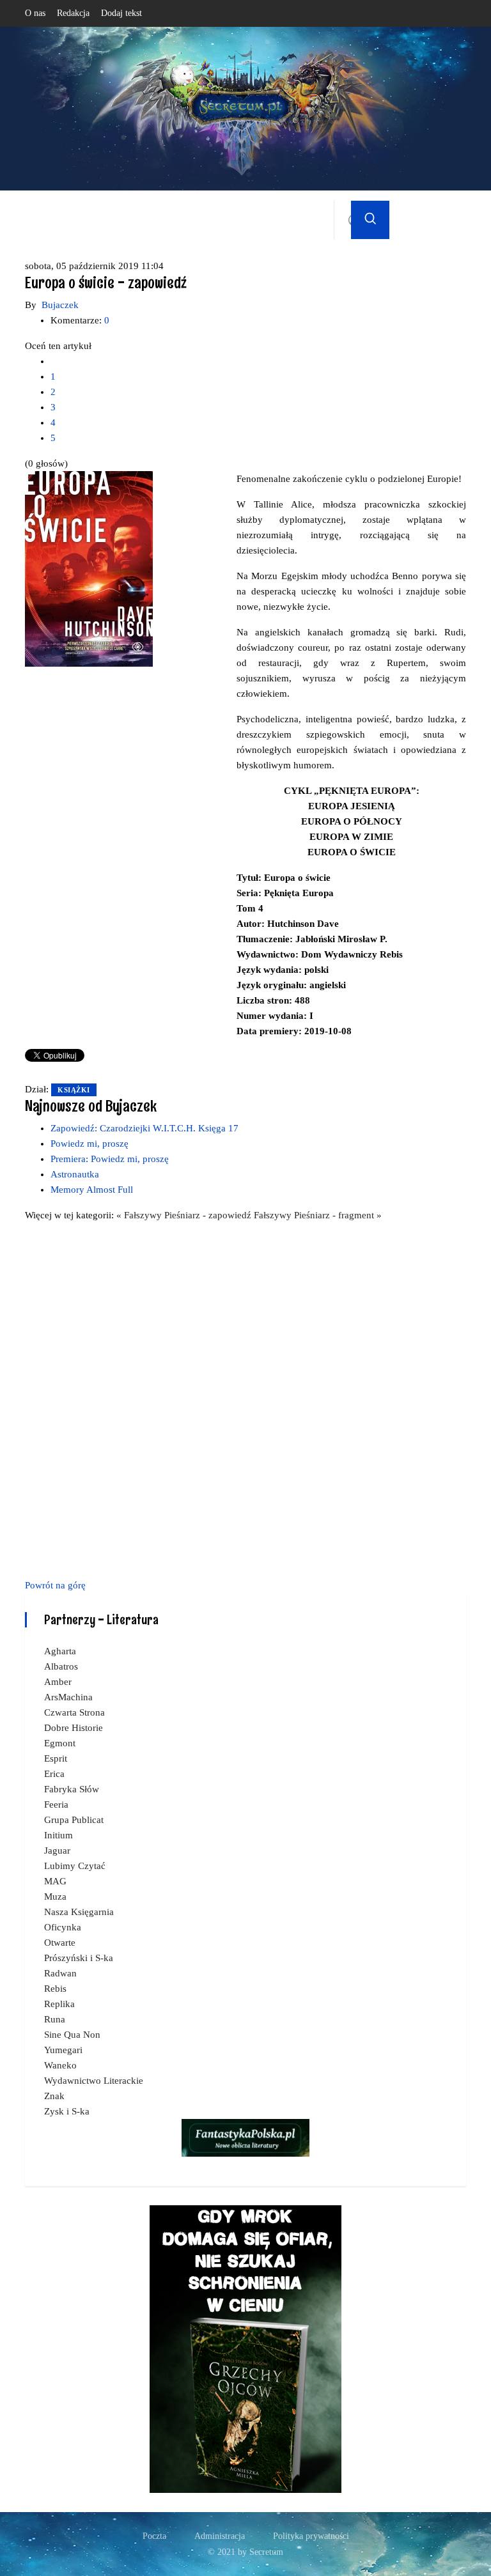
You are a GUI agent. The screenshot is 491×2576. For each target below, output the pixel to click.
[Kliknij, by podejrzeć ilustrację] (89, 568)
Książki (74, 1090)
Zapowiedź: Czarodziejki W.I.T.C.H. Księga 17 (144, 1128)
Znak (54, 2096)
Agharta (60, 1651)
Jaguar (57, 1851)
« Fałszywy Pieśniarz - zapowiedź (185, 1215)
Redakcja (73, 13)
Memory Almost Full (92, 1190)
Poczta (154, 2536)
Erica (54, 1774)
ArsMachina (68, 1697)
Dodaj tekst (121, 13)
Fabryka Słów (72, 1789)
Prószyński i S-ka (79, 1958)
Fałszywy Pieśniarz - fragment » (318, 1215)
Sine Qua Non (72, 2035)
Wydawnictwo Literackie (94, 2081)
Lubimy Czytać (75, 1866)
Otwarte (60, 1943)
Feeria (56, 1804)
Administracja (220, 2536)
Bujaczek (60, 305)
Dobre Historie (74, 1728)
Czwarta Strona (74, 1712)
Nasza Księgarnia (79, 1912)
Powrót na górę (55, 1585)
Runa (55, 2019)
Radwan (60, 1973)
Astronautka (75, 1174)
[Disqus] (245, 1398)
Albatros (61, 1666)
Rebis (55, 1989)
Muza (55, 1897)
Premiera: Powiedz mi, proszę (110, 1159)
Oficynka (63, 1927)
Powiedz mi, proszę (90, 1144)
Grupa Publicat (74, 1820)
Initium (58, 1835)
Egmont (60, 1743)
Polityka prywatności (311, 2536)
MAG (55, 1881)
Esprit (56, 1758)
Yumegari (63, 2050)
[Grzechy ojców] (245, 2348)
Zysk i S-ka (67, 2111)
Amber (58, 1682)
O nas (35, 13)
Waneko (60, 2065)
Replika (59, 2004)
